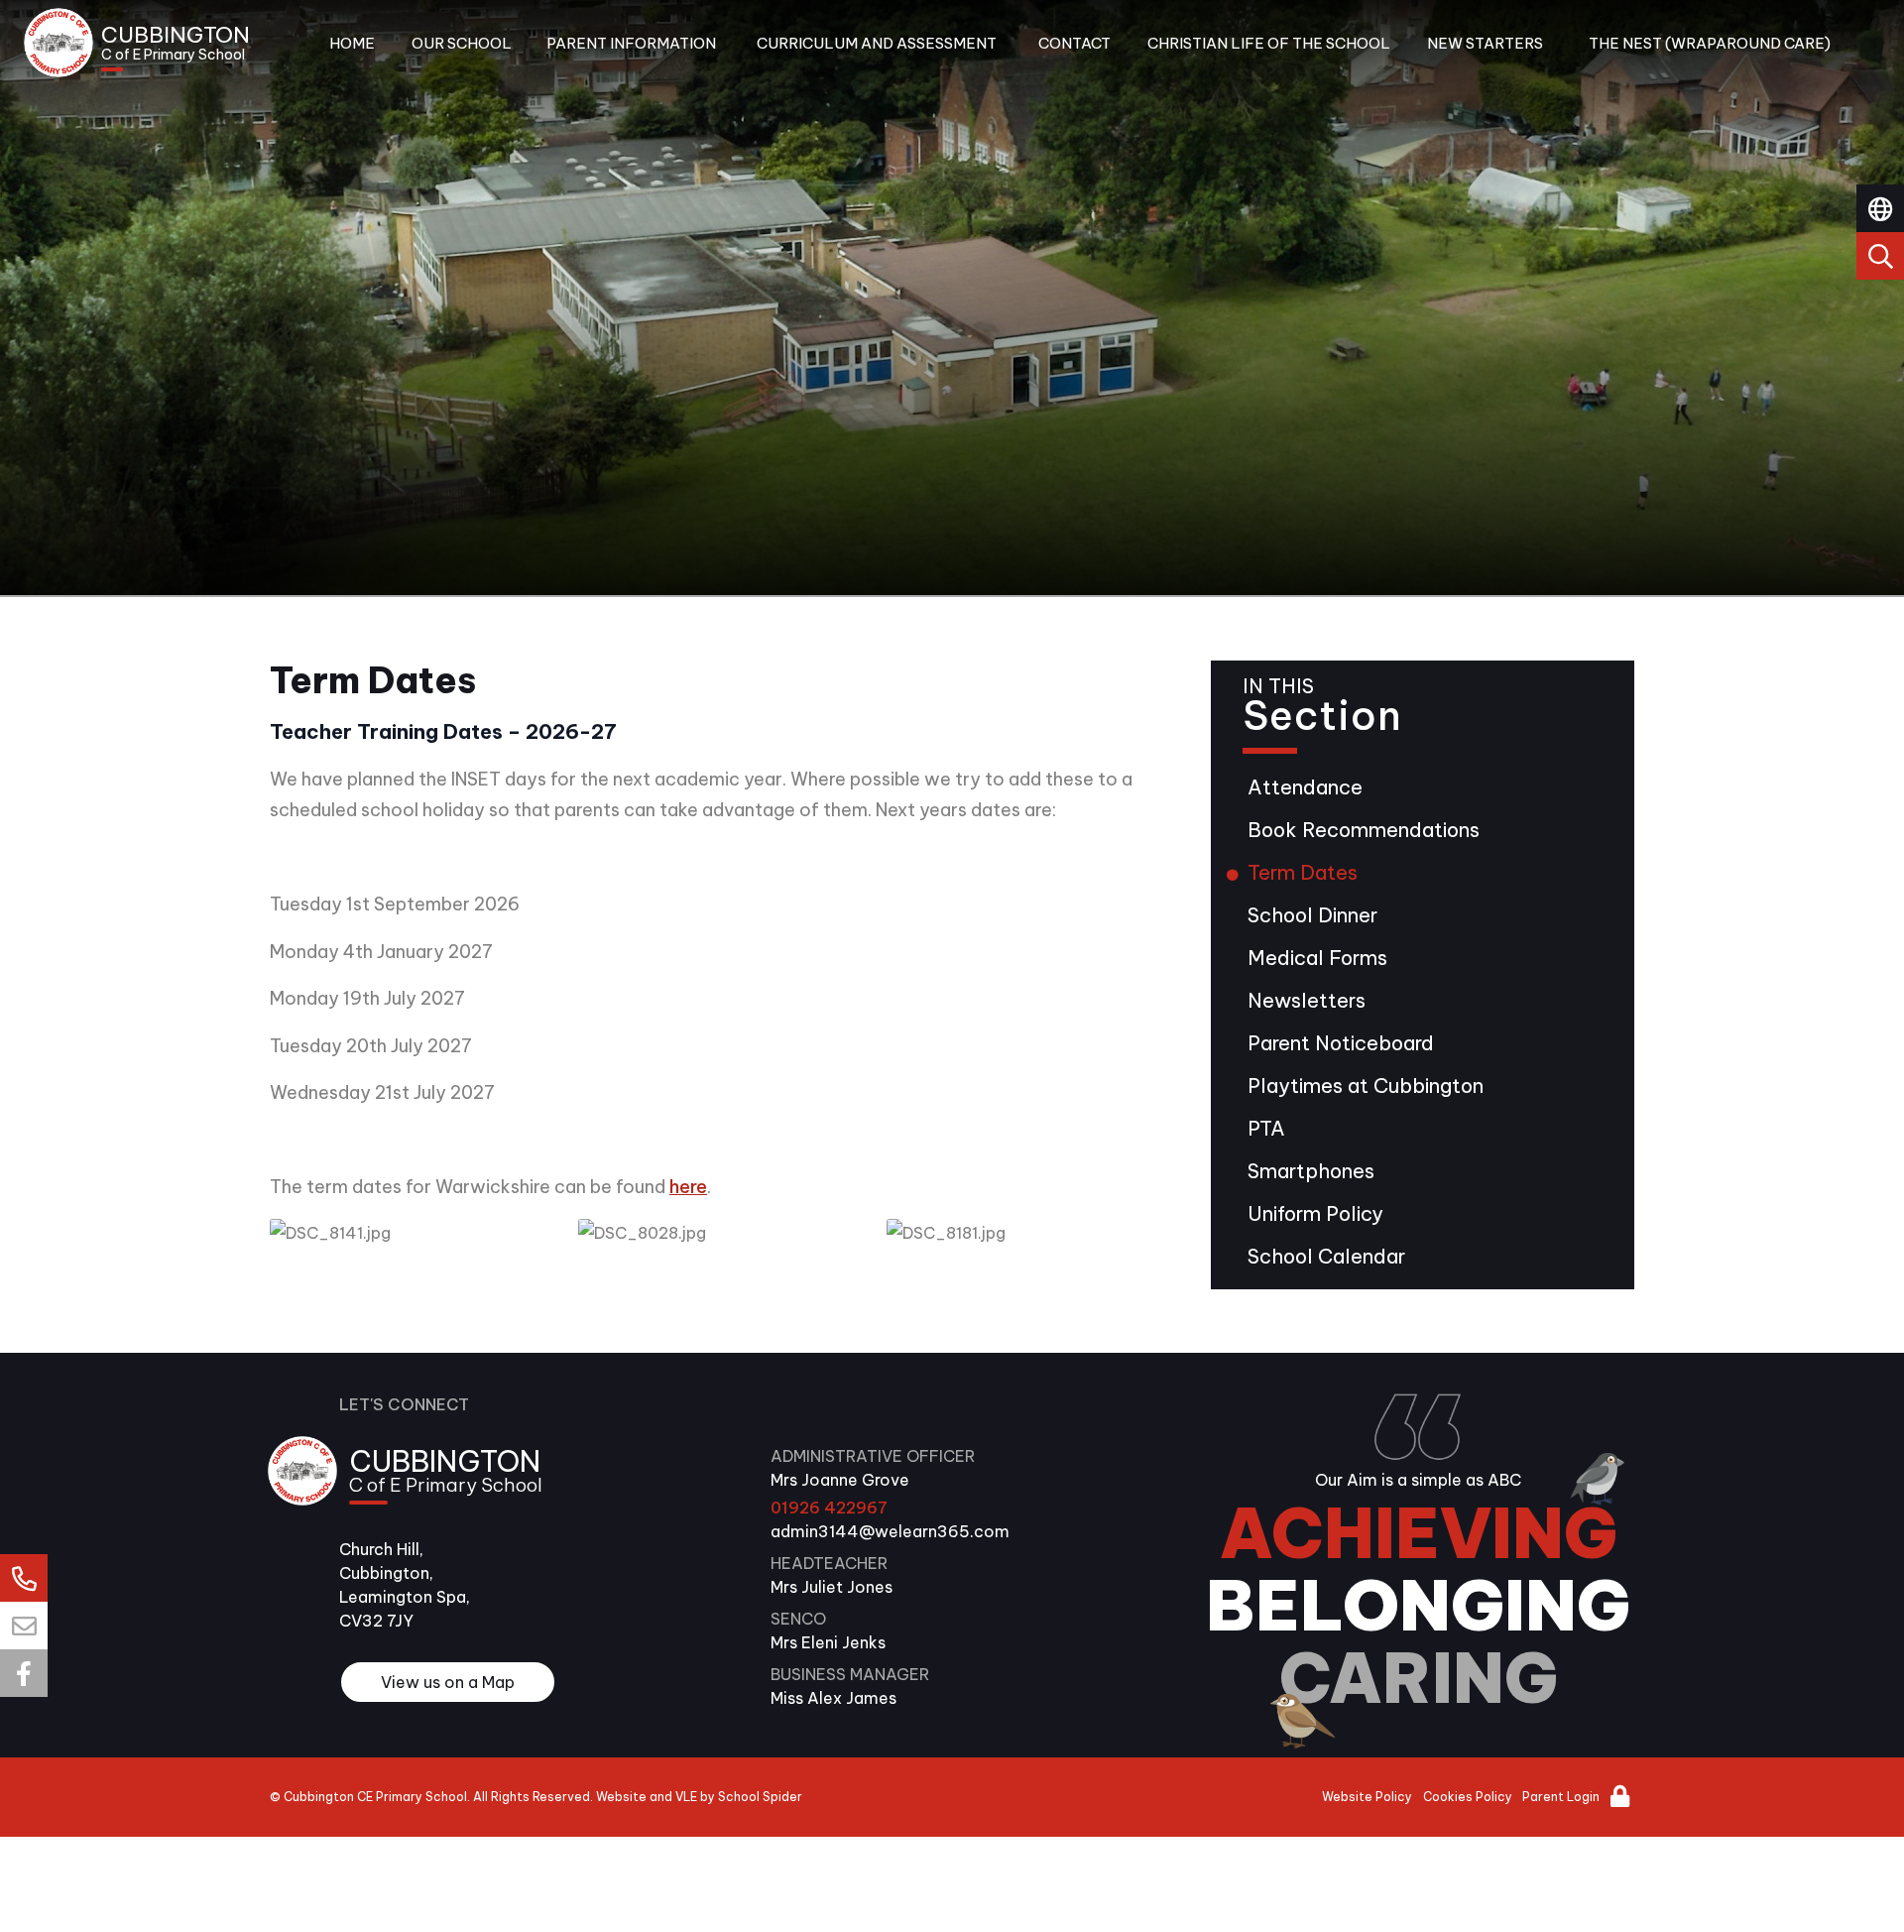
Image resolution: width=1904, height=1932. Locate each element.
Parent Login (1561, 1797)
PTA (1270, 1128)
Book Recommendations (1367, 830)
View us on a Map (448, 1682)
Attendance (1309, 787)
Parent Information (631, 43)
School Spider (760, 1797)
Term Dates (1306, 872)
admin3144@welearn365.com (890, 1531)
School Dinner (1316, 915)
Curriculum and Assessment (877, 43)
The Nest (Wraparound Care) (1710, 43)
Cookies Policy (1468, 1797)
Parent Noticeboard (1344, 1043)
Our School (462, 43)
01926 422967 (829, 1508)
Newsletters (1310, 1000)
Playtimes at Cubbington (1369, 1086)
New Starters (1485, 43)
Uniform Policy (1319, 1213)
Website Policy (1367, 1797)
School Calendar (1330, 1256)
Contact (1074, 43)
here (688, 1187)
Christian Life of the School (1269, 43)
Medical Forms (1321, 958)
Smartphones (1314, 1171)
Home (352, 43)
